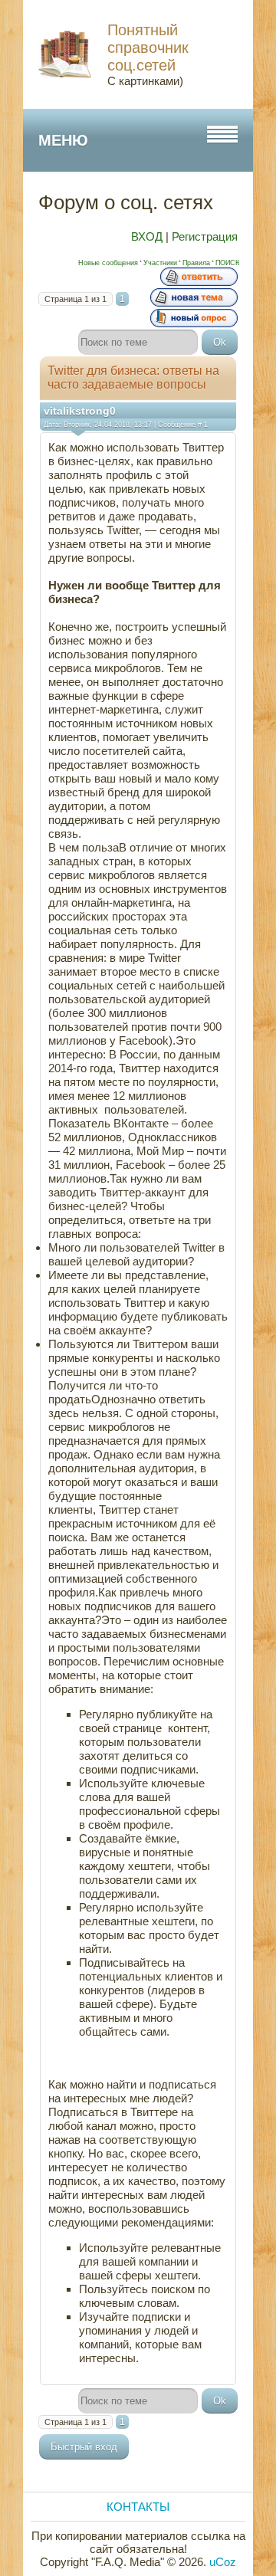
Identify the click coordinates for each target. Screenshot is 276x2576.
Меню (63, 140)
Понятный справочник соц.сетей (148, 48)
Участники (160, 263)
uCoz (223, 2562)
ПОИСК (227, 263)
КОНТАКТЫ (138, 2507)
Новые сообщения (108, 263)
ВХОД (147, 236)
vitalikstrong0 (80, 411)
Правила (196, 263)
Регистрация (205, 236)
